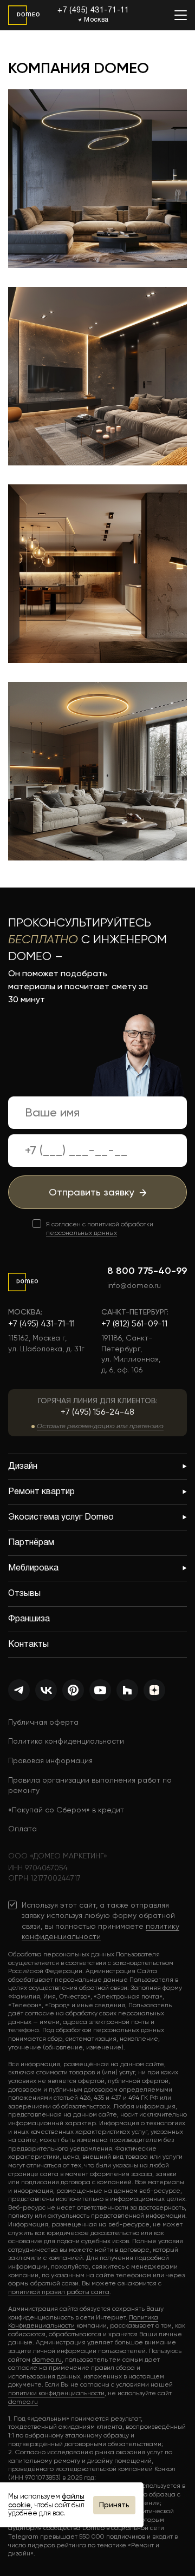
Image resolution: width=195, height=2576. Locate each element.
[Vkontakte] (46, 1690)
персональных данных (82, 1233)
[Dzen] (154, 1690)
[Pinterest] (73, 1690)
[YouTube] (100, 1690)
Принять (114, 2505)
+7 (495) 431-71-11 (93, 11)
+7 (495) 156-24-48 (97, 1412)
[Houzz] (127, 1690)
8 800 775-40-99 (147, 1271)
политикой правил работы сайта (59, 2292)
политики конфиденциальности (56, 2393)
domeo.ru (47, 2360)
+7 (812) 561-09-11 (134, 1323)
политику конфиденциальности (100, 1931)
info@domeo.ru (134, 1285)
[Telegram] (19, 1690)
